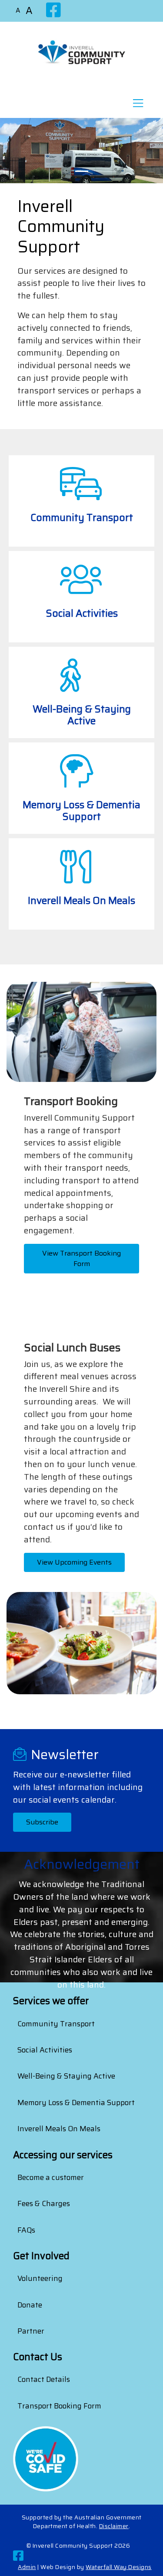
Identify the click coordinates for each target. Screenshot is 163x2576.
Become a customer (51, 2177)
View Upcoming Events (74, 1562)
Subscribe (42, 1822)
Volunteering (40, 2278)
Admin (27, 2567)
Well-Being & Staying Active (66, 2076)
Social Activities (45, 2050)
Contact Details (44, 2379)
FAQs (26, 2230)
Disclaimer (114, 2526)
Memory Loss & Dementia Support (76, 2102)
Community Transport (56, 2024)
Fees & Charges (44, 2203)
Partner (31, 2331)
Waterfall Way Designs (119, 2567)
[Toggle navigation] (138, 106)
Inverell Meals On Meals (59, 2129)
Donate (30, 2305)
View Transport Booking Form (81, 1258)
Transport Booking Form (59, 2406)
